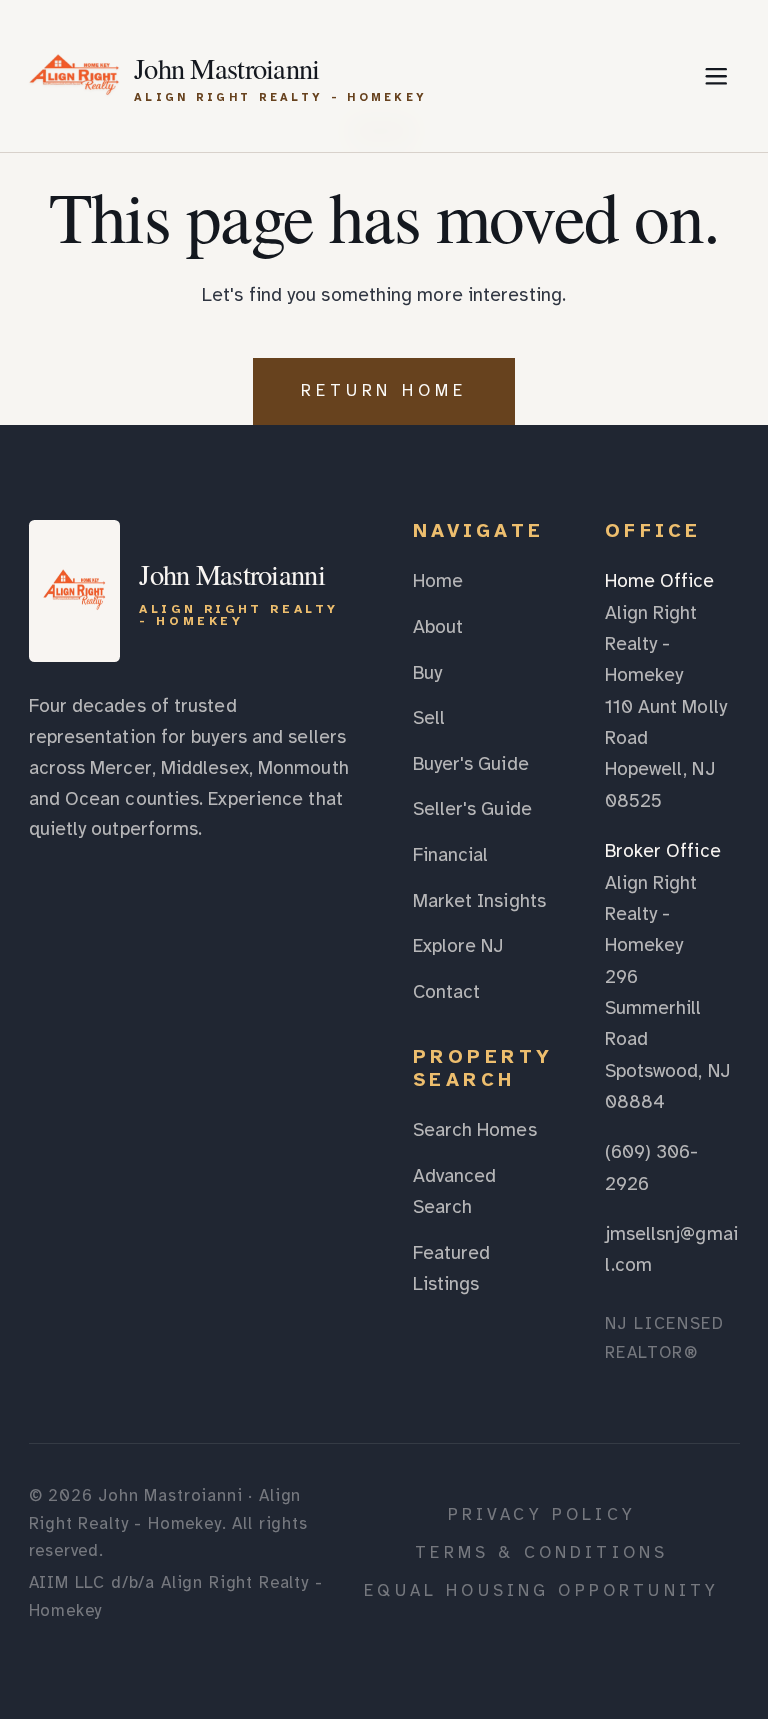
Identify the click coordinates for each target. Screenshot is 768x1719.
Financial (451, 855)
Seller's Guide (472, 809)
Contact (447, 992)
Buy (427, 673)
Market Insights (479, 901)
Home (438, 581)
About (438, 627)
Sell (429, 718)
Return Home (384, 390)
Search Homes (475, 1130)
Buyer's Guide (471, 764)
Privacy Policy (542, 1514)
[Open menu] (716, 76)
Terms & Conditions (541, 1552)
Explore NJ (458, 946)
